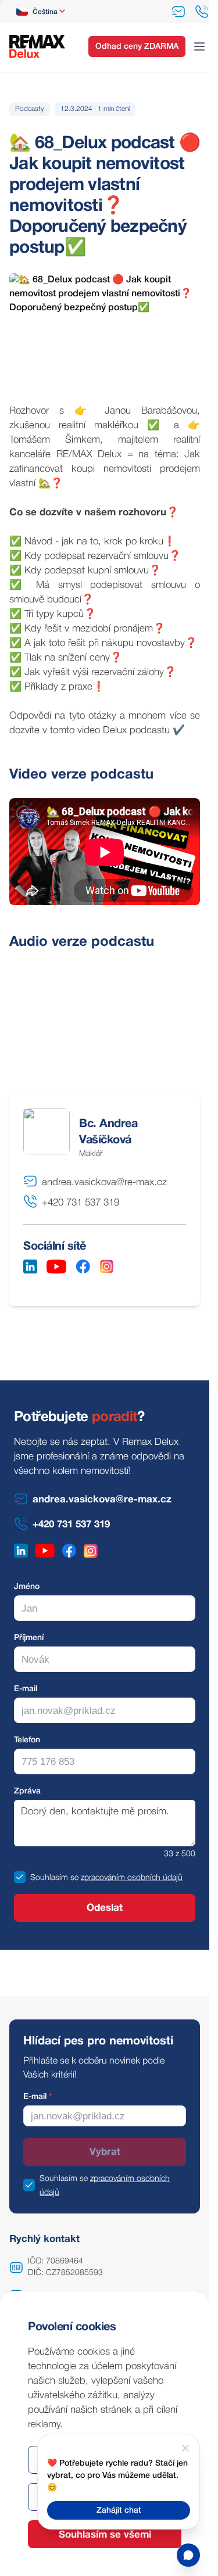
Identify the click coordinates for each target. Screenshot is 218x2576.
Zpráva (27, 1791)
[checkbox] (20, 1877)
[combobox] (42, 12)
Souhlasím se (54, 1878)
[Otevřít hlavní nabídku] (199, 46)
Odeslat (105, 1908)
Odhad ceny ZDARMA (137, 47)
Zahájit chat (119, 2511)
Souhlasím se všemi (105, 2535)
